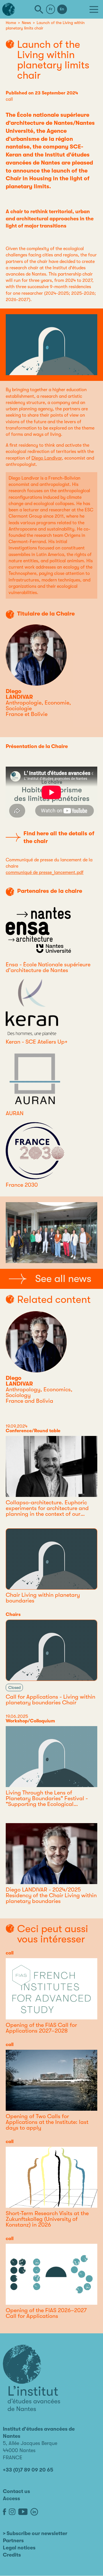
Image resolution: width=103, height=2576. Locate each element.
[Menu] (94, 9)
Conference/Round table (33, 1431)
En (62, 9)
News (26, 23)
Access (11, 2498)
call (9, 99)
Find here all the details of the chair (59, 837)
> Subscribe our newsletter (35, 2533)
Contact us (16, 2491)
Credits (12, 2555)
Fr (51, 9)
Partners (13, 2541)
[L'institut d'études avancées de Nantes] (31, 2378)
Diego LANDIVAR (19, 694)
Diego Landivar (47, 458)
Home (11, 23)
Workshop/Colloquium (30, 1721)
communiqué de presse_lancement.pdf (45, 872)
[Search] (39, 9)
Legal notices (19, 2548)
